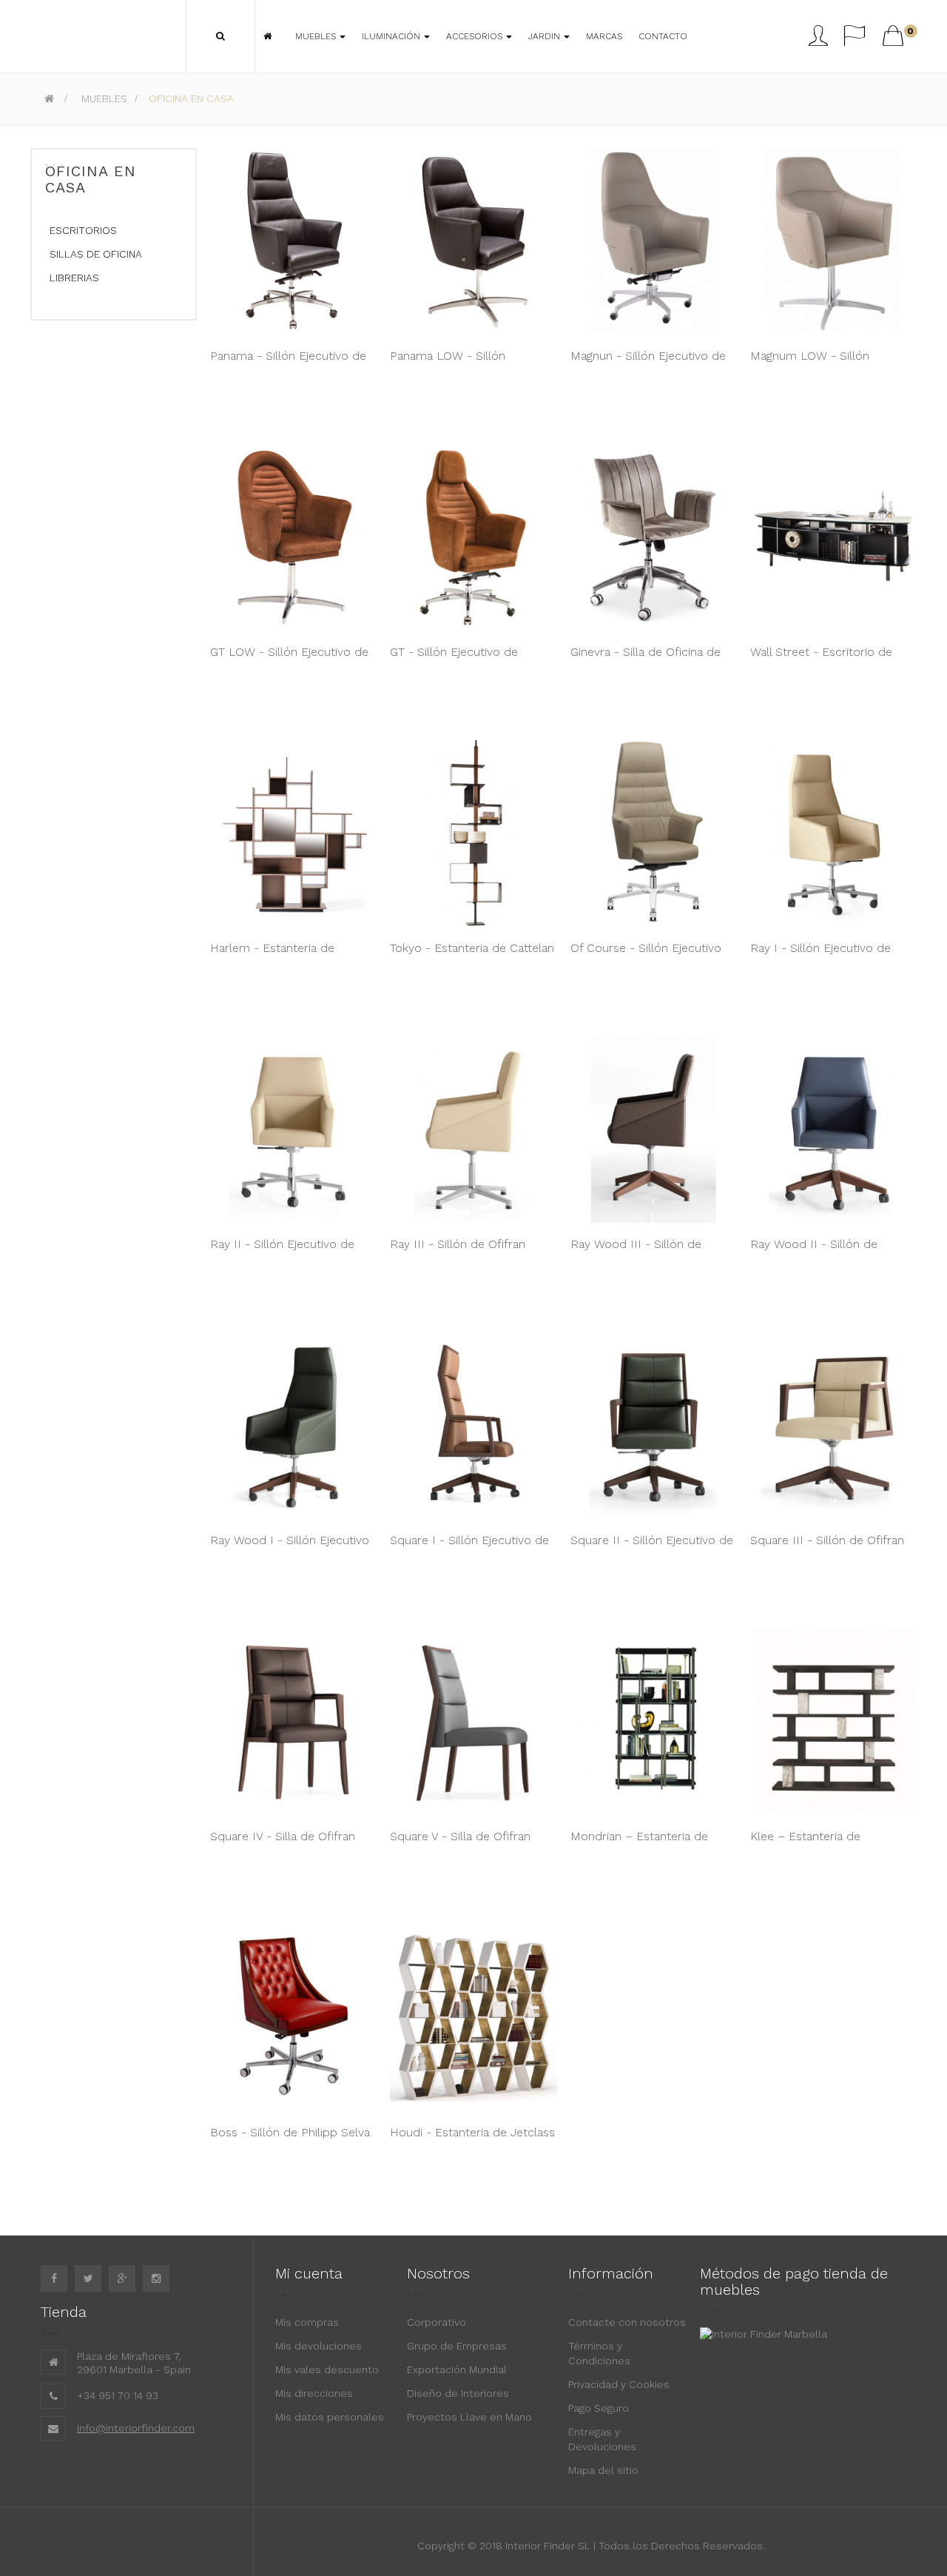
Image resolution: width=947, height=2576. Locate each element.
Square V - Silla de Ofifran (460, 1836)
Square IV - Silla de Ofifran (283, 1836)
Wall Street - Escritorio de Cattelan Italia (821, 660)
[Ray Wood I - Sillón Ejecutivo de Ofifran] (293, 1426)
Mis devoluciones (319, 2346)
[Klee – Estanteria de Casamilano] (833, 1722)
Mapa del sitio (603, 2470)
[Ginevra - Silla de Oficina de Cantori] (654, 537)
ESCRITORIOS (83, 230)
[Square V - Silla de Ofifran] (473, 1722)
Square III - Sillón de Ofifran (827, 1540)
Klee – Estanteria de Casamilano (805, 1844)
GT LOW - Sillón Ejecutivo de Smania (289, 660)
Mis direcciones (314, 2393)
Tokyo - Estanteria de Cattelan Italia (472, 956)
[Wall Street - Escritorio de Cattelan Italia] (833, 537)
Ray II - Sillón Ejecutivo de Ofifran (282, 1252)
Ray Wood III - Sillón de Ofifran (636, 1252)
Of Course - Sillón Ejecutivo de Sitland (646, 956)
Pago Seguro (599, 2408)
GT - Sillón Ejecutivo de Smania (454, 660)
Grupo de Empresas (457, 2346)
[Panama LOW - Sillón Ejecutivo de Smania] (473, 241)
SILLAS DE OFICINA (96, 254)
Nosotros (438, 2273)
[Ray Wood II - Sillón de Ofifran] (833, 1130)
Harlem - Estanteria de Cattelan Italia (272, 956)
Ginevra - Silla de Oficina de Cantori (646, 660)
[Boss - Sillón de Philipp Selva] (293, 2018)
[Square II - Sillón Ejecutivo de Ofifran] (654, 1426)
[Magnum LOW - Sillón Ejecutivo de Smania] (833, 241)
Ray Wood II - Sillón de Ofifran (814, 1252)
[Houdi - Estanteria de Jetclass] (473, 2018)
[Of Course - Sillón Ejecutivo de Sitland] (654, 833)
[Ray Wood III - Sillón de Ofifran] (654, 1130)
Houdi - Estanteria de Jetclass (472, 2132)
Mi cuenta (309, 2273)
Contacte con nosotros (627, 2322)
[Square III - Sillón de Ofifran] (833, 1426)
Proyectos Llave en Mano (469, 2417)
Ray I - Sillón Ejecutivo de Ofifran (820, 956)
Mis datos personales (330, 2417)
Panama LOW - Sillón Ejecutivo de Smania (448, 363)
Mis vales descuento (327, 2369)
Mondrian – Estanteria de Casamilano (639, 1844)
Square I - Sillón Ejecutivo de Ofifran (469, 1548)
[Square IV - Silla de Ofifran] (293, 1722)
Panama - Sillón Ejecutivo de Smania (288, 363)
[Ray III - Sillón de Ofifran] (473, 1130)
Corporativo (437, 2322)
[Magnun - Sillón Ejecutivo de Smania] (654, 241)
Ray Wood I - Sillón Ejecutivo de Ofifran (290, 1548)
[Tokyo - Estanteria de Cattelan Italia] (473, 833)
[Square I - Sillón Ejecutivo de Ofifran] (473, 1426)
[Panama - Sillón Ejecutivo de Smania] (293, 241)
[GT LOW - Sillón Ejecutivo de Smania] (293, 537)
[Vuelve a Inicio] (49, 98)
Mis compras (307, 2322)
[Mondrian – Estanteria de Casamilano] (654, 1722)
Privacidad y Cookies (619, 2384)
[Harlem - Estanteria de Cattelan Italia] (293, 833)
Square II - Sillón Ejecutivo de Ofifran (652, 1548)
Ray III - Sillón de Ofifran (458, 1244)
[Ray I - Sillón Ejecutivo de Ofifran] (833, 833)
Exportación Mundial (457, 2369)
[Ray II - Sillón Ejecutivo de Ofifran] (293, 1130)
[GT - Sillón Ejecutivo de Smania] (473, 537)
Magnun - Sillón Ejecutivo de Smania (648, 363)
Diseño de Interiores (458, 2393)
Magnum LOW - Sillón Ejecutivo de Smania (810, 363)
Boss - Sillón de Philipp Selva (290, 2132)
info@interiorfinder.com (136, 2428)
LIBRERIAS (74, 278)
